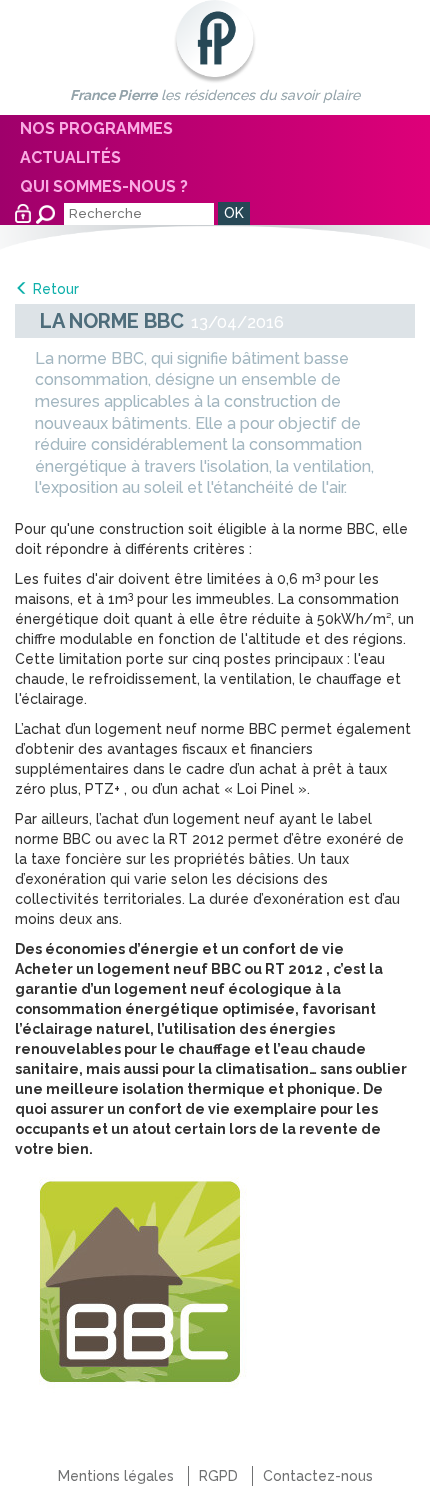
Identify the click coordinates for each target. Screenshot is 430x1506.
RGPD (218, 1476)
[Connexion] (23, 213)
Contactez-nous (318, 1476)
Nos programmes (96, 128)
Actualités (70, 157)
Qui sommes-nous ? (104, 186)
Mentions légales (116, 1476)
